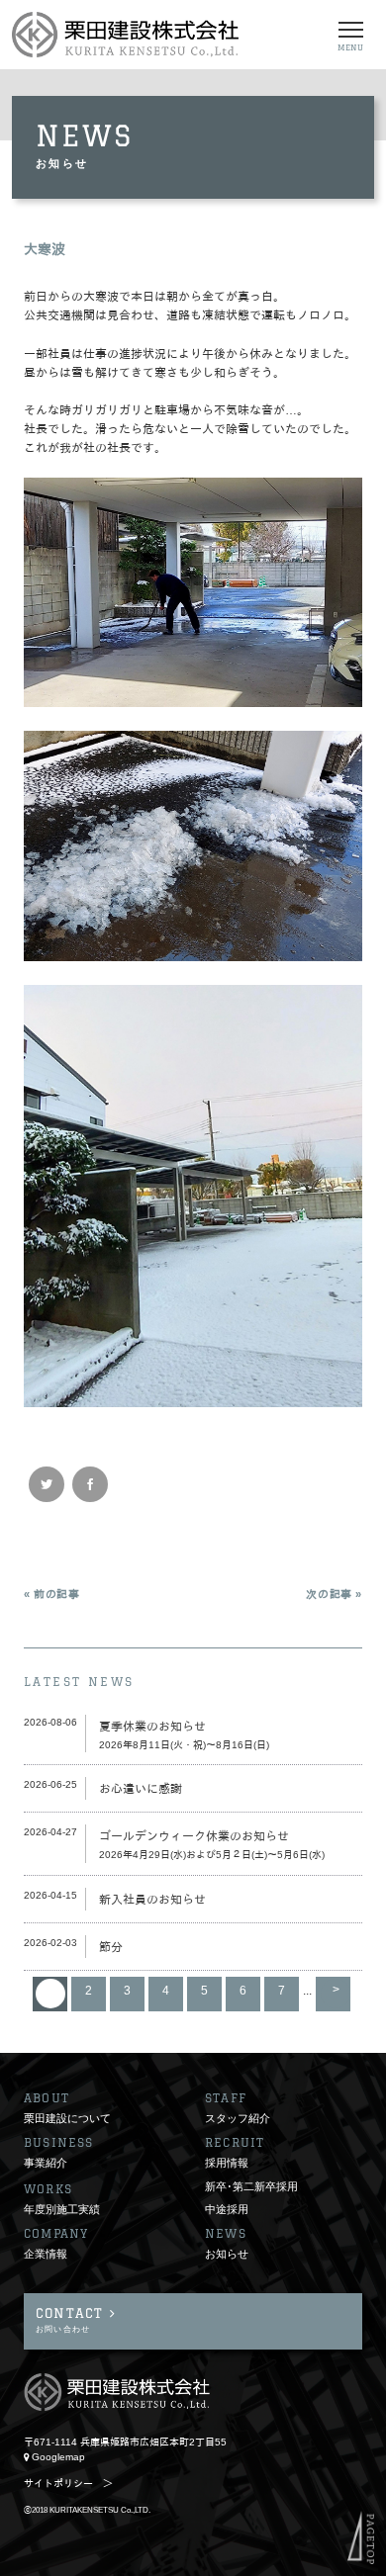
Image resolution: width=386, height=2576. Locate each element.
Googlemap (58, 2457)
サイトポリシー (58, 2484)
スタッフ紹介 (238, 2118)
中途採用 (227, 2209)
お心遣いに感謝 (141, 1789)
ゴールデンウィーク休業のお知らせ (194, 1836)
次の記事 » (334, 1594)
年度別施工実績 (62, 2209)
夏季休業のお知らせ (152, 1727)
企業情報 (46, 2254)
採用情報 (227, 2163)
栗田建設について (67, 2118)
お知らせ (227, 2254)
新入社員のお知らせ (152, 1900)
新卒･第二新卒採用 (251, 2186)
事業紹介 (46, 2163)
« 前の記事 (52, 1594)
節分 (111, 1947)
